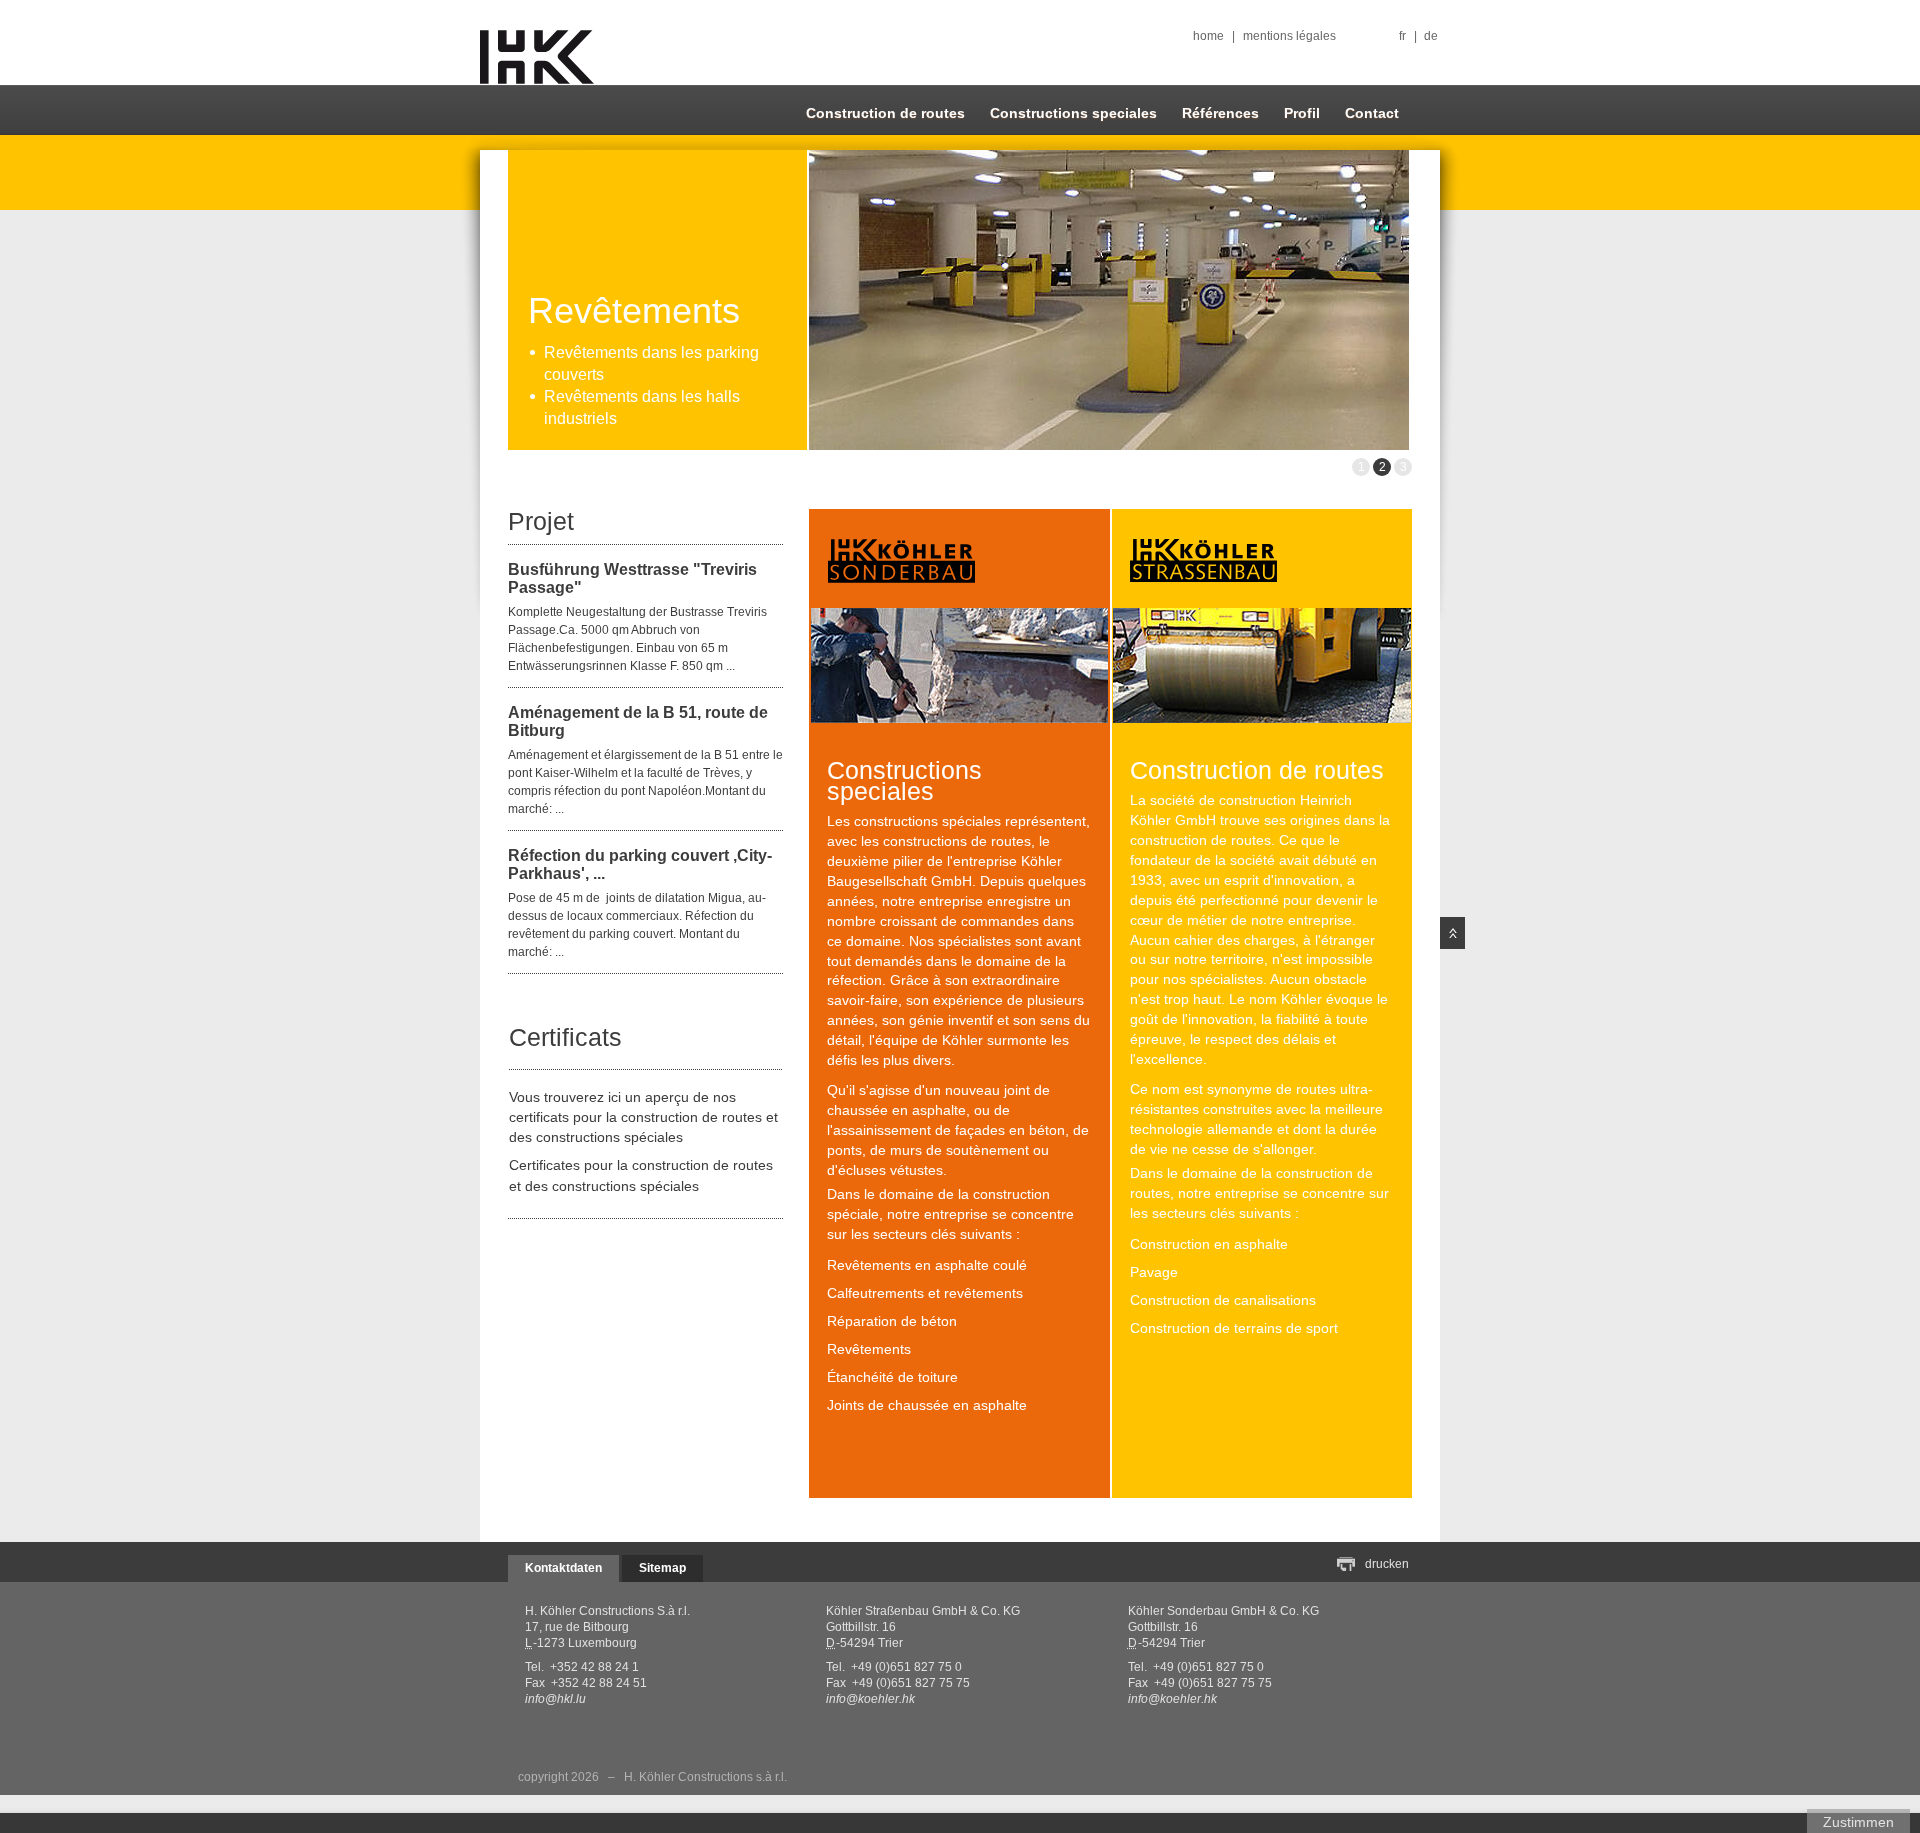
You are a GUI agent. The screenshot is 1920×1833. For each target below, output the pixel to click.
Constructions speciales (1073, 113)
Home (1208, 36)
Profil (1302, 113)
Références (1220, 113)
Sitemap (662, 1568)
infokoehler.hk (870, 1699)
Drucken (1387, 1564)
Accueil (537, 57)
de (1431, 36)
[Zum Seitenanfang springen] (1452, 933)
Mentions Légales (1289, 36)
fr (1402, 36)
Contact (1372, 113)
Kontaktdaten (563, 1568)
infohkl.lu (555, 1699)
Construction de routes (885, 113)
